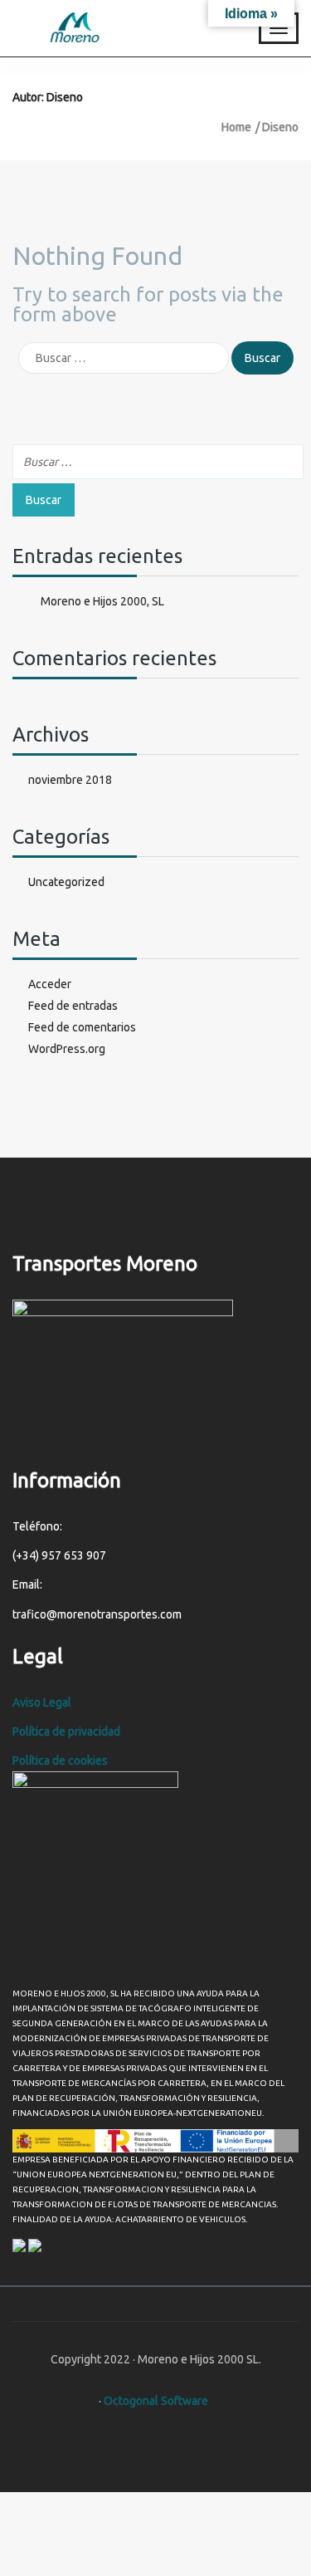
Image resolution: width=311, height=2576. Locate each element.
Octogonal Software (156, 2401)
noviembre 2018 (70, 780)
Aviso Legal (43, 1702)
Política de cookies (60, 1761)
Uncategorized (66, 882)
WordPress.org (67, 1049)
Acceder (50, 984)
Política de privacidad (68, 1731)
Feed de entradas (73, 1006)
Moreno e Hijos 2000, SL (102, 601)
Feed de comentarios (82, 1027)
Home (236, 127)
